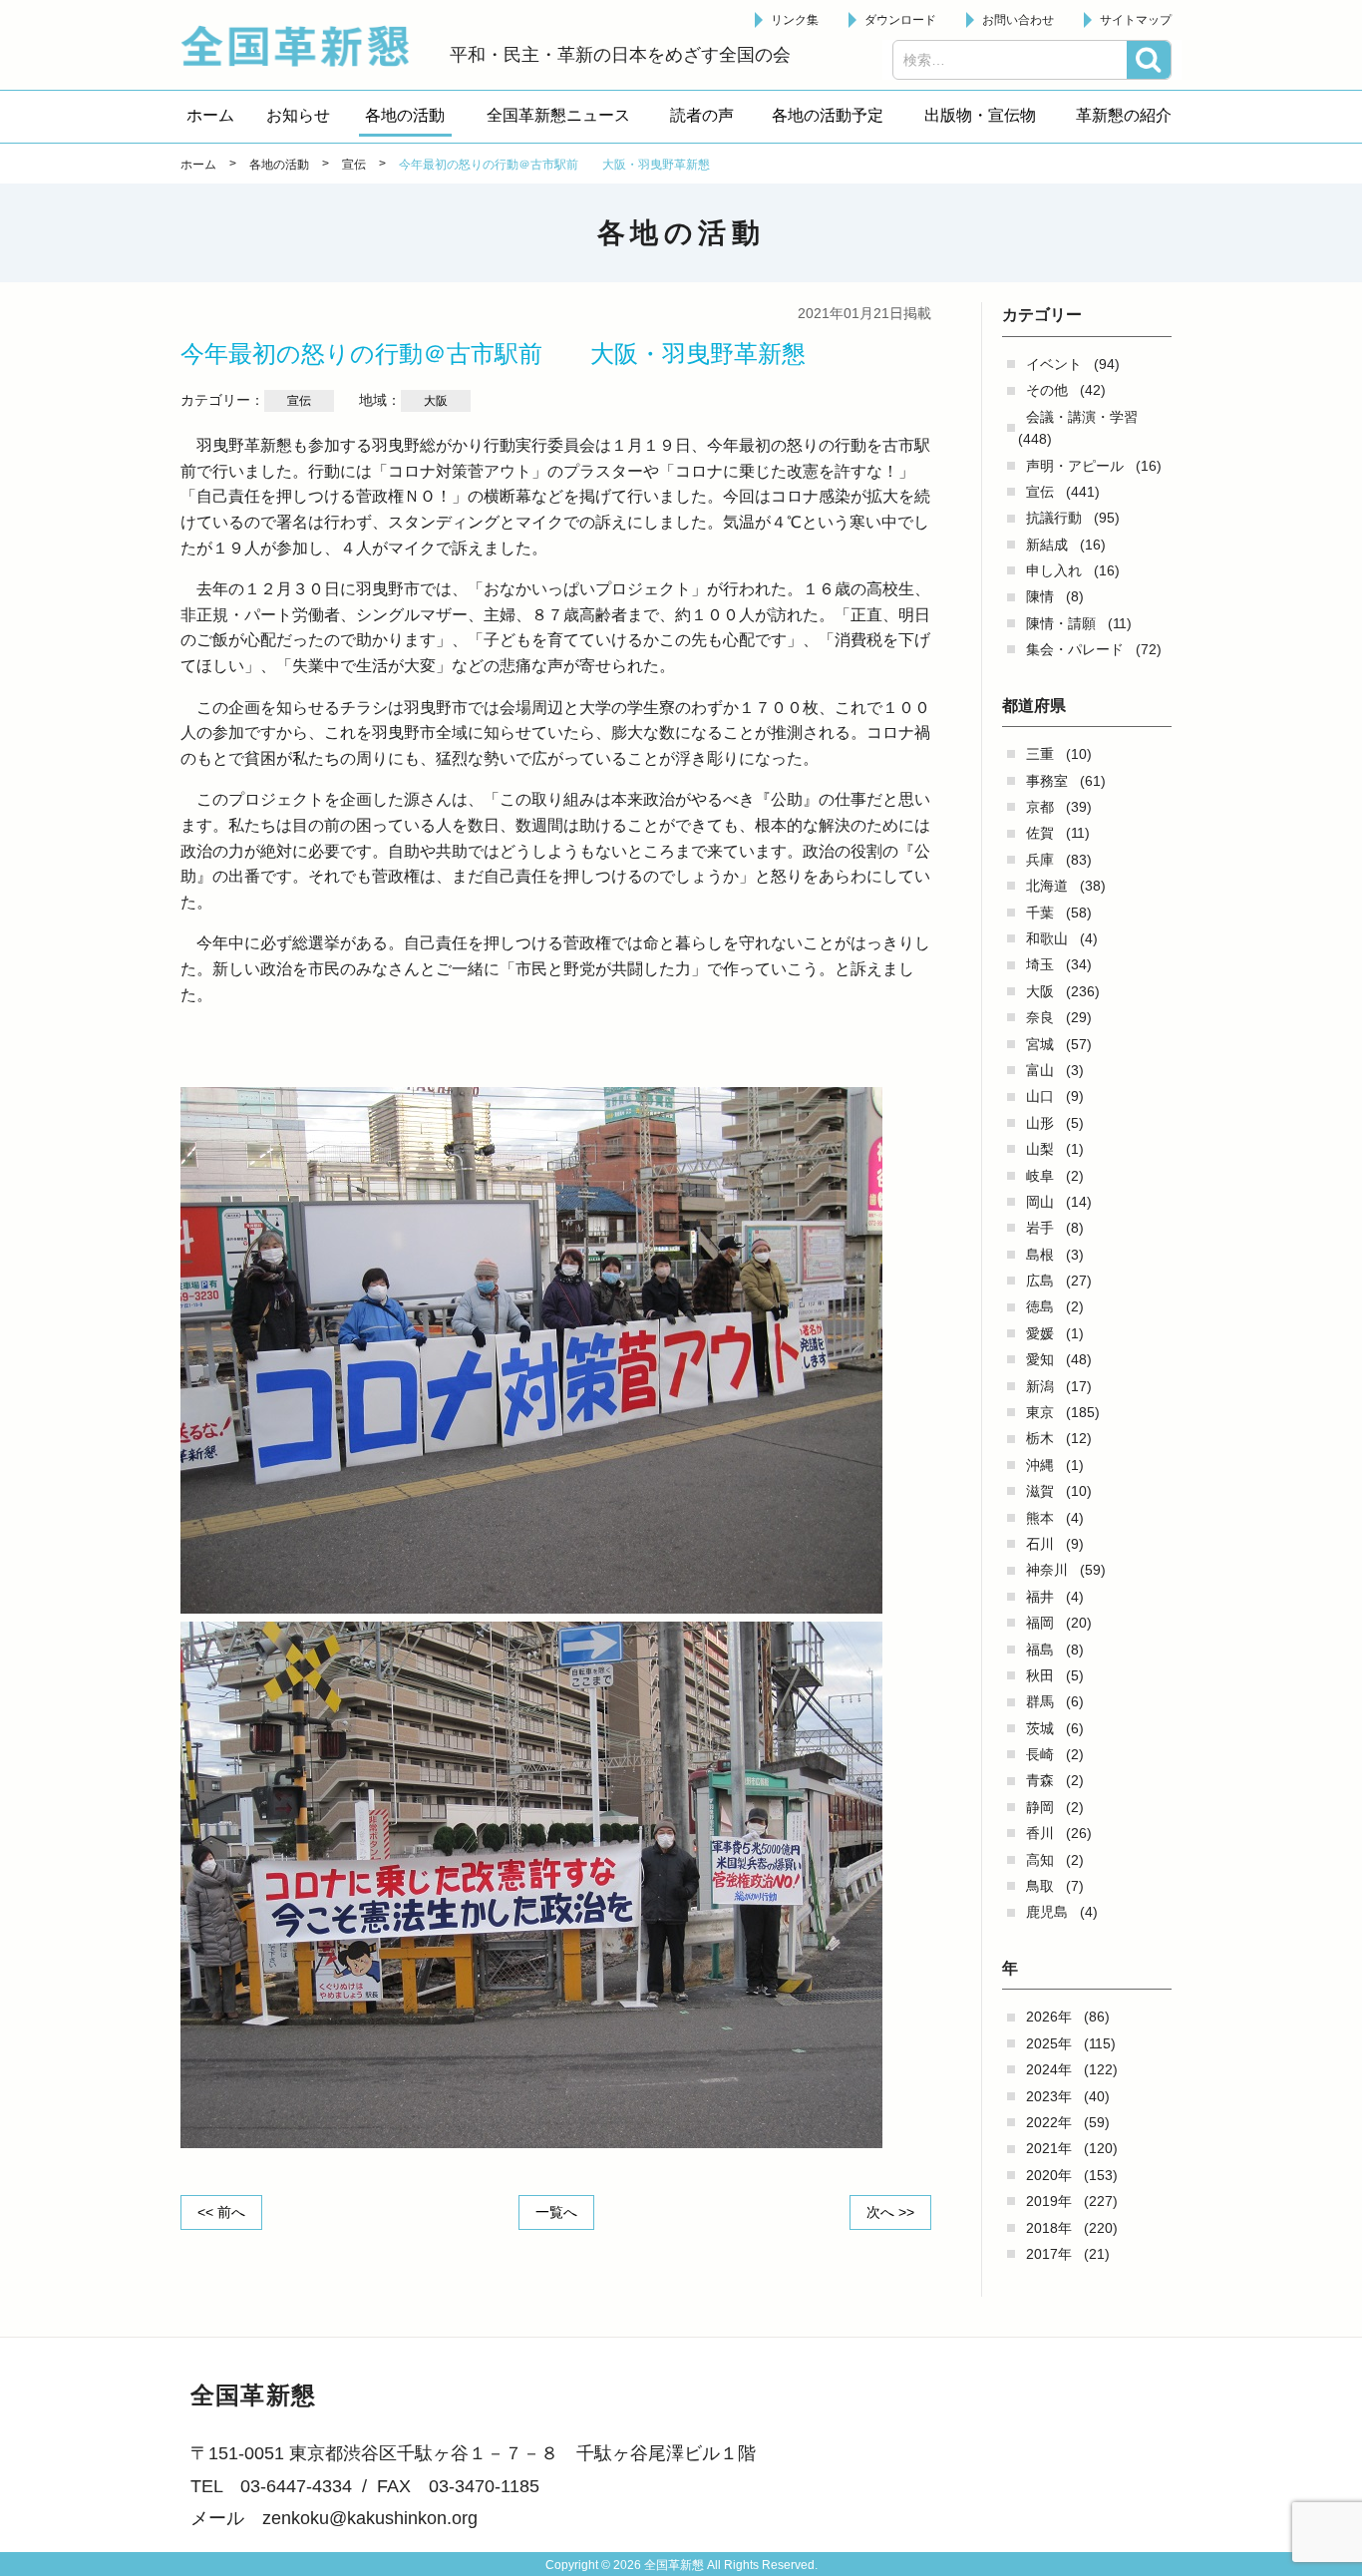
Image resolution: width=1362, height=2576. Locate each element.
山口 (1040, 1096)
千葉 (1040, 913)
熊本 (1040, 1518)
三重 (1040, 754)
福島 (1040, 1650)
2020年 (1049, 2175)
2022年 (1049, 2122)
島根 (1040, 1255)
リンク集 (795, 20)
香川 (1040, 1833)
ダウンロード (900, 20)
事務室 (1047, 781)
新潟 (1040, 1386)
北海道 (1047, 886)
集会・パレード (1075, 649)
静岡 (1040, 1807)
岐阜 (1040, 1176)
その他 (1047, 390)
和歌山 (1047, 938)
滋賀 (1040, 1491)
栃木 (1040, 1438)
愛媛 (1040, 1333)
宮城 (1040, 1044)
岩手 (1040, 1228)
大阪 (1040, 991)
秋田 (1040, 1675)
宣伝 (1040, 492)
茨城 (1040, 1728)
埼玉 (1040, 964)
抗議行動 (1054, 518)
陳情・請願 (1061, 623)
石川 (1040, 1544)
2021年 (1049, 2148)
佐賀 (1040, 833)
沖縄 (1040, 1465)
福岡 (1040, 1623)
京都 (1040, 807)
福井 (1040, 1597)
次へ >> (890, 2212)
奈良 (1040, 1017)
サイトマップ (1136, 20)
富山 (1040, 1070)
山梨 (1040, 1149)
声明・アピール (1075, 466)
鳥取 (1040, 1886)
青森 (1040, 1780)
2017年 (1049, 2254)
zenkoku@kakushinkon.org (370, 2518)
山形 (1040, 1123)
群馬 (1040, 1701)
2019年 (1049, 2201)
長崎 (1040, 1754)
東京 (1040, 1412)
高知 (1040, 1860)
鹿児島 (1047, 1912)
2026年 (1049, 2017)
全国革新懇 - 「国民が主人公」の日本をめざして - (305, 46)
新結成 (1047, 545)
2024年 (1049, 2069)
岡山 (1040, 1202)
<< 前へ (221, 2212)
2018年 (1049, 2228)
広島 (1040, 1281)
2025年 (1049, 2043)
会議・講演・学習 (1082, 417)
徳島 (1040, 1306)
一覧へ (556, 2212)
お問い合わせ (1018, 20)
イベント (1054, 364)
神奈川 (1047, 1570)
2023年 (1049, 2096)
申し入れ (1054, 570)
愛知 (1040, 1359)
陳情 (1040, 596)
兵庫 (1040, 860)
